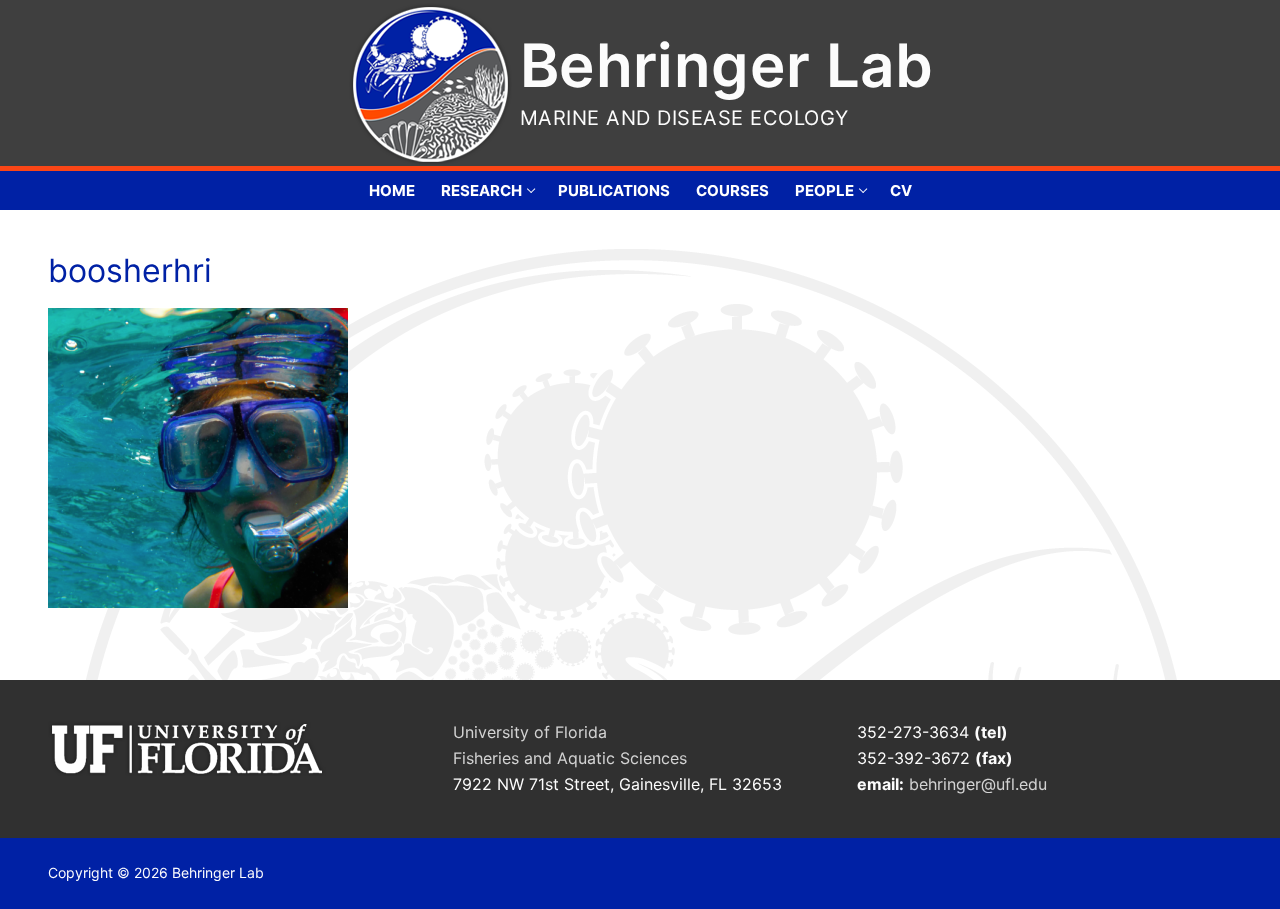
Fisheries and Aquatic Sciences (570, 758)
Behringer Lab (726, 65)
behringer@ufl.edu (980, 784)
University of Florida (530, 732)
